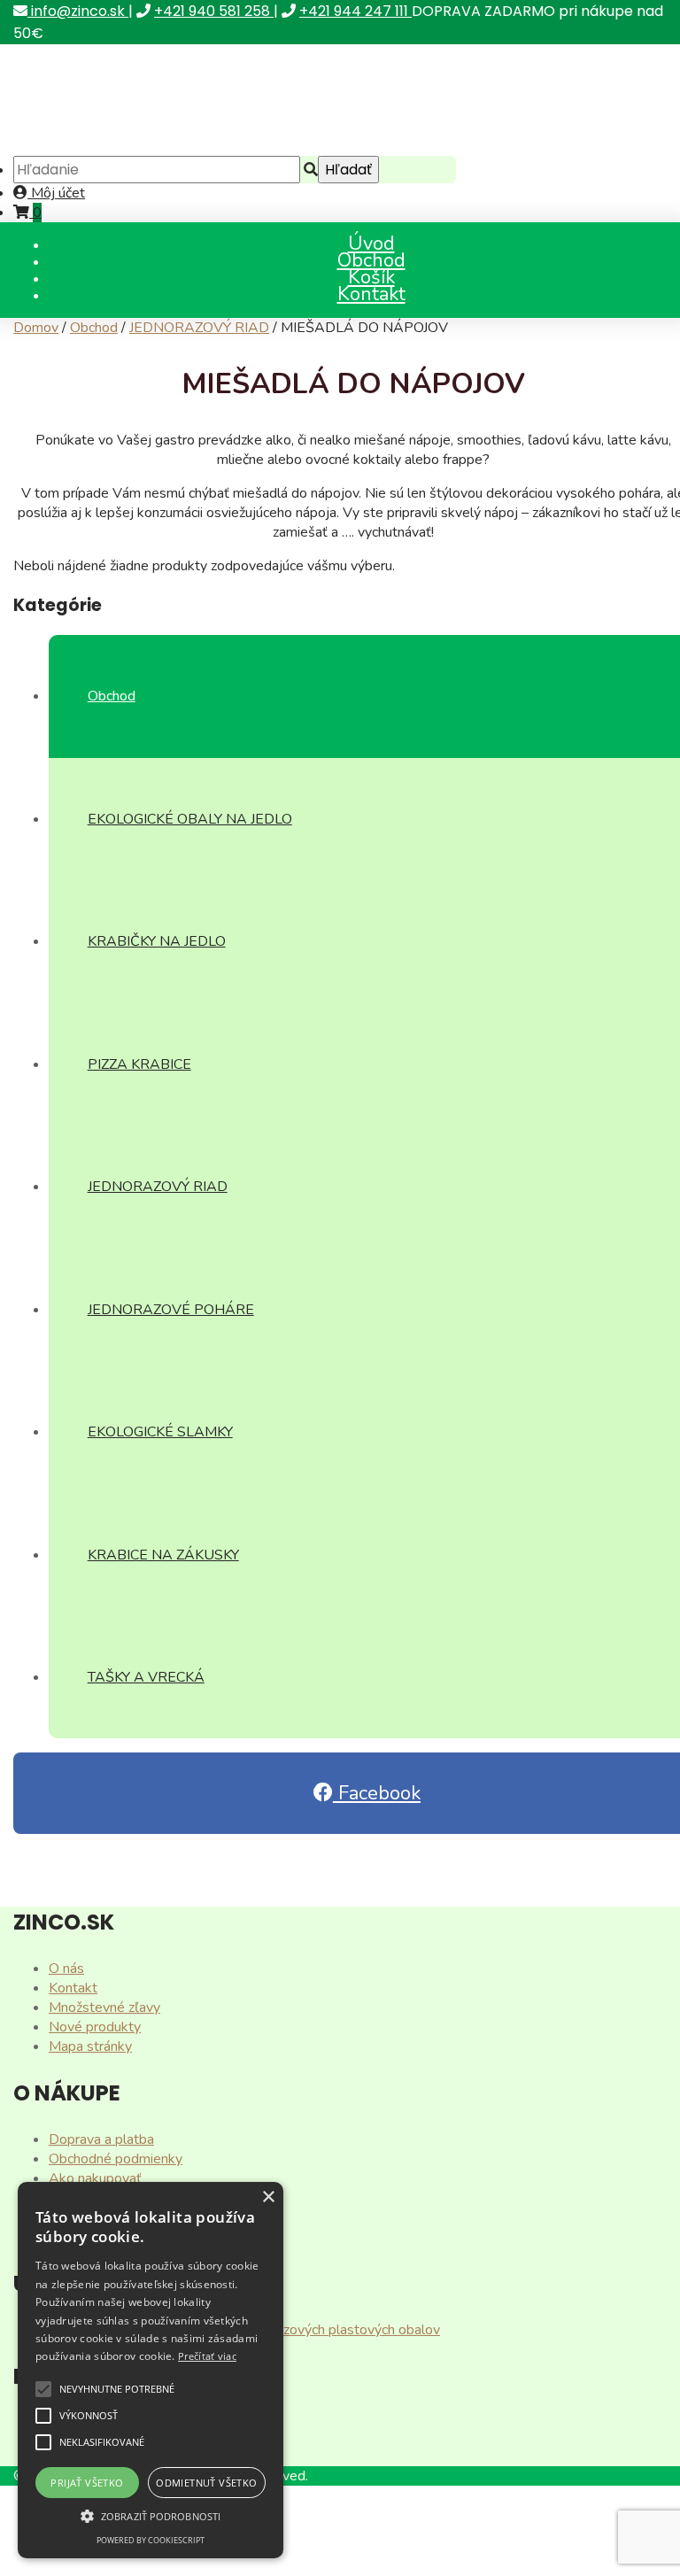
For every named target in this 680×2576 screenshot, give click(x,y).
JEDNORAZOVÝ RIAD (199, 328)
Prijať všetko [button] (87, 2483)
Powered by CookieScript (151, 2540)
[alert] (151, 2370)
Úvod (371, 244)
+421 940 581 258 (214, 11)
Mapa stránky (90, 2046)
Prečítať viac (207, 2356)
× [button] (268, 2197)
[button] (43, 2389)
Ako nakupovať (95, 2178)
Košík (371, 277)
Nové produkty (95, 2027)
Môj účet (56, 193)
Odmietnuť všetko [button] (206, 2483)
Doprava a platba (101, 2139)
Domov (36, 328)
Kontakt (371, 294)
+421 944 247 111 (355, 11)
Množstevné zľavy (104, 2007)
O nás (66, 1969)
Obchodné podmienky (116, 2159)
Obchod (371, 260)
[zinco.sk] (150, 146)
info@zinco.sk (78, 11)
